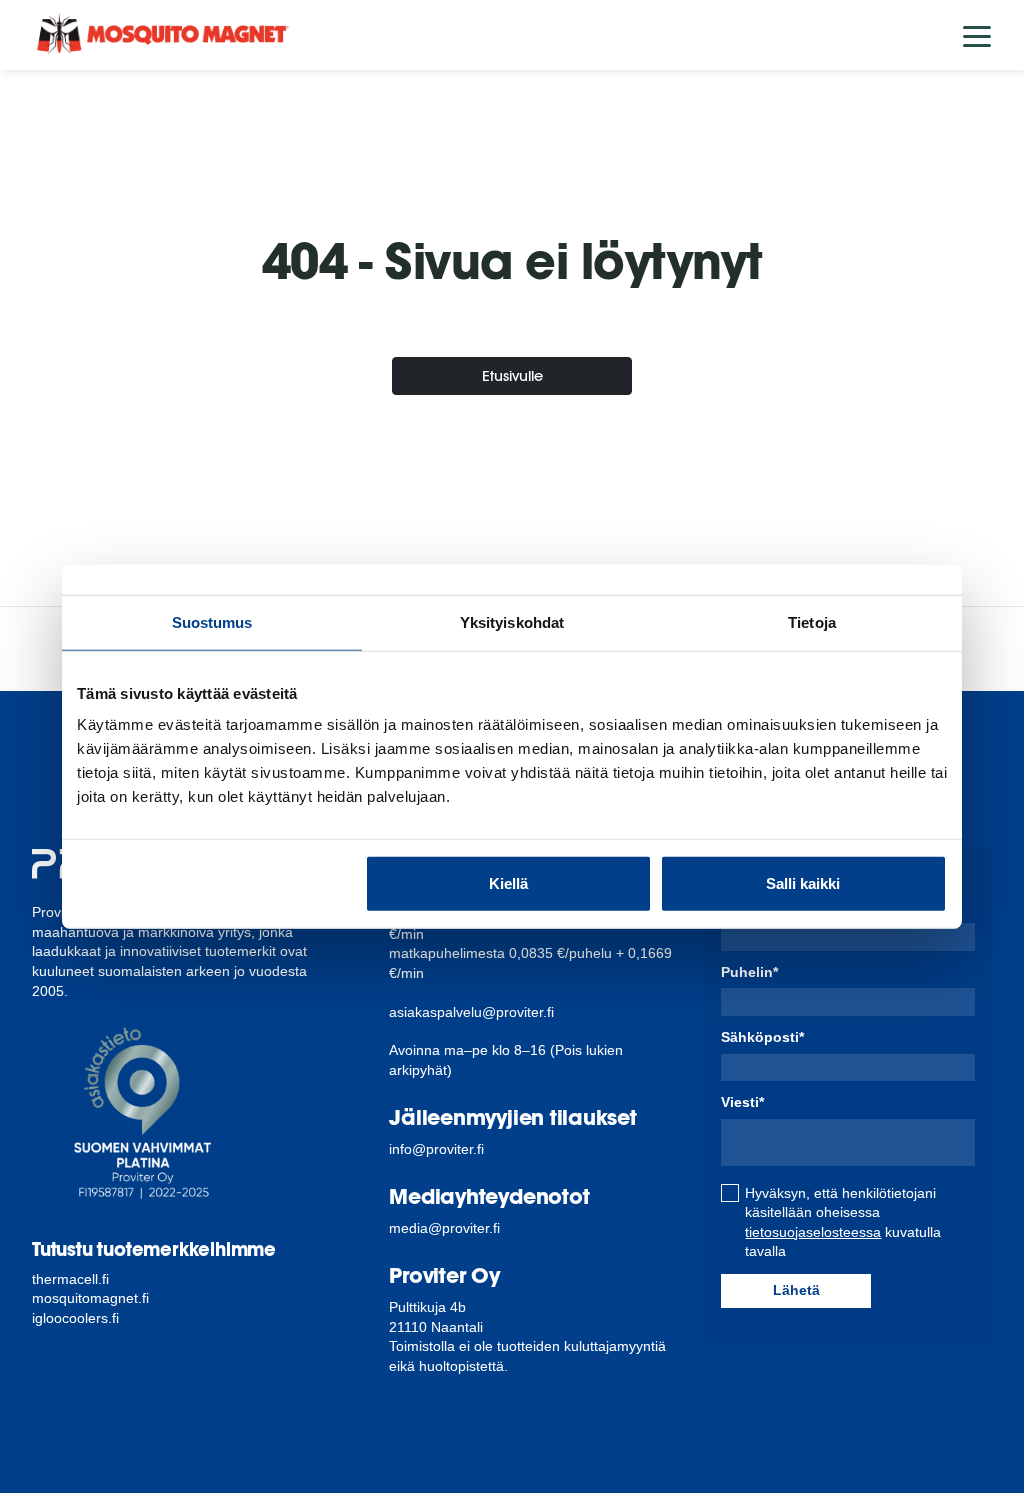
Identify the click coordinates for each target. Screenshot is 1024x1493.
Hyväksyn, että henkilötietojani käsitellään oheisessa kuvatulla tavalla (843, 1222)
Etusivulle (512, 375)
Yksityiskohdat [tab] (512, 621)
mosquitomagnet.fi (90, 1298)
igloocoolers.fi (75, 1318)
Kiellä (508, 883)
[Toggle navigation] (977, 35)
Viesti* (742, 1102)
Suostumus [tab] (212, 621)
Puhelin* (749, 972)
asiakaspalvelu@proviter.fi (471, 1012)
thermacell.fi (70, 1279)
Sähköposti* (762, 1037)
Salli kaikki (803, 883)
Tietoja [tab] (812, 621)
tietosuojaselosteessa (813, 1232)
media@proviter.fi (444, 1228)
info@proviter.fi (436, 1149)
